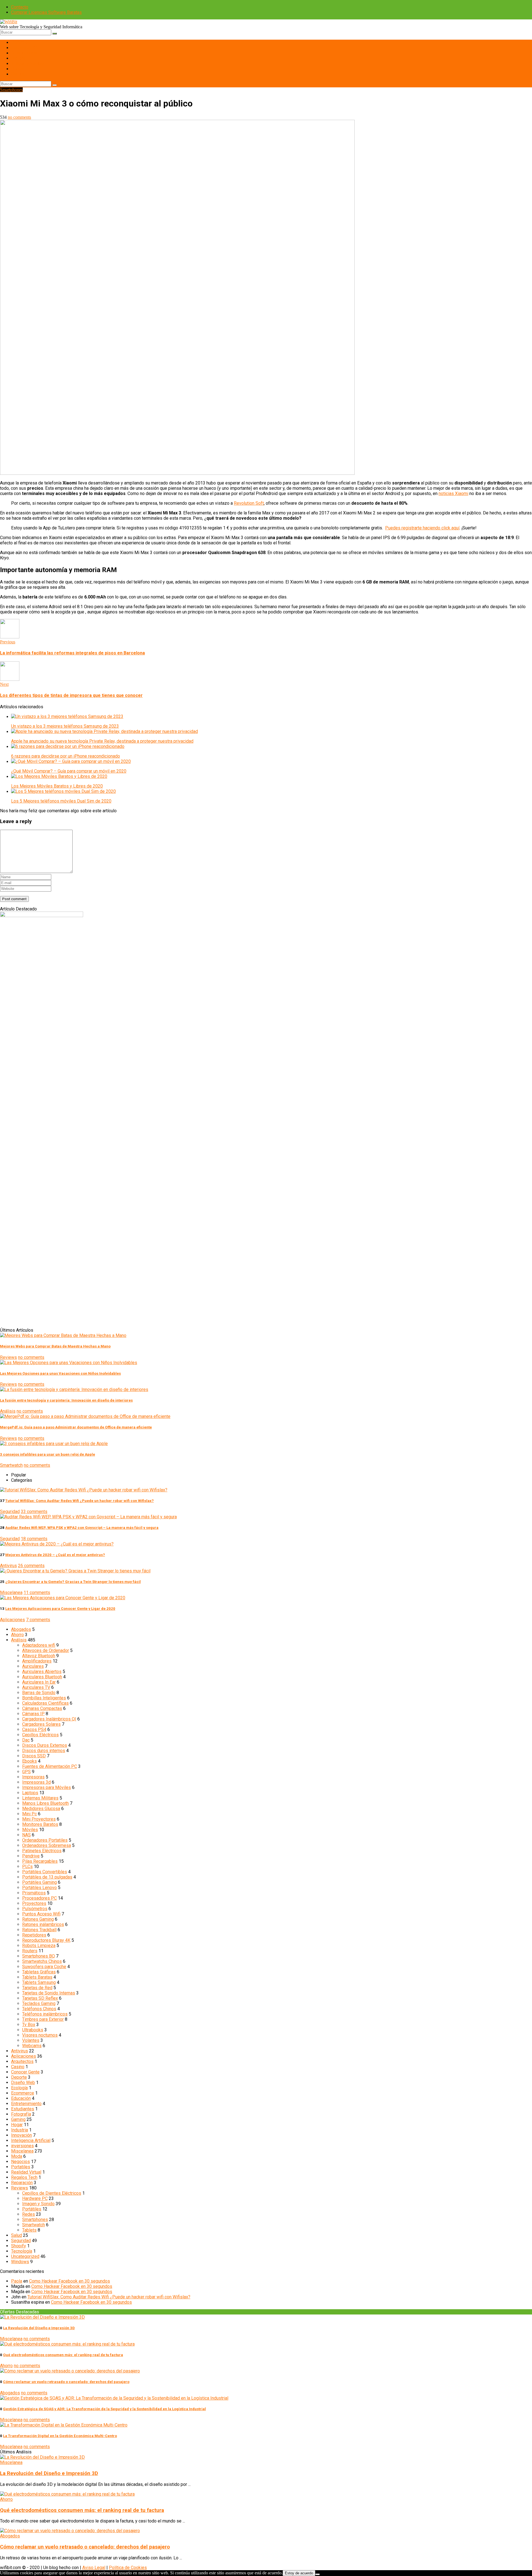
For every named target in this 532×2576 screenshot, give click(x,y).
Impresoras (33, 1777)
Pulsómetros (35, 1909)
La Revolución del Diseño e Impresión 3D (39, 2328)
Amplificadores (37, 1661)
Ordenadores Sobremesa (47, 1845)
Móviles (30, 1830)
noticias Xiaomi (453, 493)
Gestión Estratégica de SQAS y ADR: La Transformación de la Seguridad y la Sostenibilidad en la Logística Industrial (104, 2409)
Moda (17, 2156)
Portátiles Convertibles (45, 1872)
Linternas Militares (40, 1798)
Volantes (31, 2040)
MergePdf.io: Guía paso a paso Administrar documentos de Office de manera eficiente (76, 1427)
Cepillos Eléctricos (40, 1735)
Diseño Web (23, 2083)
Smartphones (24, 53)
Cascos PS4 (34, 1729)
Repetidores (34, 1935)
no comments (19, 117)
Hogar (17, 2125)
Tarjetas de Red (37, 1988)
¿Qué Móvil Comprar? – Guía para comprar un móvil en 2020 (69, 771)
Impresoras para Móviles (47, 1787)
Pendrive (31, 1856)
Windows (20, 2262)
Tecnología (22, 2251)
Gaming (18, 74)
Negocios (21, 2162)
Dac (26, 1740)
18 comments (34, 1539)
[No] (318, 2574)
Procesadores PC (39, 1898)
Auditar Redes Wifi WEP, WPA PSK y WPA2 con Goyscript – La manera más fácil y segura (82, 1528)
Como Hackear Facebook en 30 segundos (70, 2281)
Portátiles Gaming (39, 1882)
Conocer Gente (25, 2072)
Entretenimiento (26, 2104)
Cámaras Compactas (42, 1708)
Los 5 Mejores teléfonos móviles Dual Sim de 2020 (61, 801)
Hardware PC (24, 48)
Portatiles (21, 2167)
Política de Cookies (128, 2568)
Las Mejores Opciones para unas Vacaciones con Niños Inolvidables (60, 1373)
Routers (30, 1951)
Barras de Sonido (39, 1693)
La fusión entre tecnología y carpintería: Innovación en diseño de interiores (66, 1400)
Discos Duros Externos (45, 1745)
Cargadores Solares (41, 1724)
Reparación (22, 2183)
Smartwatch (11, 1465)
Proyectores (34, 1903)
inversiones (22, 2146)
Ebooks (30, 1761)
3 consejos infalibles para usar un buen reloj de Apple (48, 1454)
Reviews (8, 1357)
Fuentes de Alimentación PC (50, 1766)
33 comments (34, 1512)
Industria (20, 2130)
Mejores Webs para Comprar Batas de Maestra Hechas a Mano (55, 1346)
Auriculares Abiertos (42, 1672)
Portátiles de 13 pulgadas (47, 1877)
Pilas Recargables (40, 1861)
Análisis (8, 1411)
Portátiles (21, 42)
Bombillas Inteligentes (44, 1698)
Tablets (18, 58)
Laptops (30, 1793)
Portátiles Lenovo (39, 1888)
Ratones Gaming (38, 1919)
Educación (21, 2098)
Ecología (19, 2088)
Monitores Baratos (40, 1824)
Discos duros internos (44, 1751)
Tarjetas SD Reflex (40, 1998)
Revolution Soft (249, 503)
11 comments (37, 1592)
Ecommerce (23, 2093)
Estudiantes (23, 2109)
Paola (17, 2281)
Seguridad (10, 1512)
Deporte (19, 2077)
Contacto (20, 7)
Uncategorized (25, 2256)
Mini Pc (30, 1814)
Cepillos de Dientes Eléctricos (52, 2193)
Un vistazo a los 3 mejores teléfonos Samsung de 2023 (65, 726)
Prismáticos (34, 1893)
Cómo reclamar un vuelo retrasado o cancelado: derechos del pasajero (66, 2382)
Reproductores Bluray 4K (46, 1940)
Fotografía (21, 2114)
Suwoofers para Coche (44, 1967)
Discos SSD (34, 1756)
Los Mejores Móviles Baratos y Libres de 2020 (57, 786)
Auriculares (33, 1666)
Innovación (21, 2135)
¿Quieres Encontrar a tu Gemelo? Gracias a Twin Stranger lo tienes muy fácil (73, 1582)
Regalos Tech (24, 2177)
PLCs (27, 1866)
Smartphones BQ (39, 1956)
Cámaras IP (33, 1714)
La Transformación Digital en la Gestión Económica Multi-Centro (60, 2436)
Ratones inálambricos (43, 1924)
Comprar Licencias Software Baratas (46, 12)
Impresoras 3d (36, 1782)
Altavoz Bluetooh (39, 1656)
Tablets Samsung (39, 1982)
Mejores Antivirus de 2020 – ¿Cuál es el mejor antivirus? (55, 1555)
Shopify (19, 2246)
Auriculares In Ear (39, 1682)
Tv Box (29, 2025)
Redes (17, 69)
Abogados (21, 1629)
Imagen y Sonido (27, 63)
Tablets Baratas (37, 1977)
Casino (18, 2067)
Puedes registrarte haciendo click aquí (422, 528)
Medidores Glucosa (41, 1809)
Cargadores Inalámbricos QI (49, 1719)
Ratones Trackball (39, 1930)
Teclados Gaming (39, 2003)
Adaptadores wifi (39, 1645)
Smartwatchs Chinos (42, 1961)
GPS (26, 1772)
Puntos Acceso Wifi (41, 1914)
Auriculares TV (36, 1687)
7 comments (38, 1620)
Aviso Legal (94, 2568)
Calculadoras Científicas (45, 1703)
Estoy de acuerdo (299, 2573)
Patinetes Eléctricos (42, 1851)
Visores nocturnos (40, 2035)
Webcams (32, 2046)
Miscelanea (11, 1592)
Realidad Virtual (26, 2172)
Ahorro (17, 1635)
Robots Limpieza (39, 1946)
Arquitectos (22, 2061)
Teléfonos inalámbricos (45, 2014)
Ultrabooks (33, 2030)
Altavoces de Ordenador (46, 1650)
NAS (26, 1835)
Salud (16, 2235)
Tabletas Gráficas (39, 1972)
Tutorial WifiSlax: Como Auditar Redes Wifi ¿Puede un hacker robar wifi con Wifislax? (80, 1501)
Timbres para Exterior (43, 2019)
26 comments (31, 1566)
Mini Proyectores (39, 1819)
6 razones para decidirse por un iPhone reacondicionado (66, 756)
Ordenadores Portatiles (45, 1840)
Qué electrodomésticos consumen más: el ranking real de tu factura (63, 2355)
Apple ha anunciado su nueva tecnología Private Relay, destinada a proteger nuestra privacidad (102, 741)
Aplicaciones (12, 1620)
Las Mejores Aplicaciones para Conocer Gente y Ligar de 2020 (60, 1609)
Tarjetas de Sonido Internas (49, 1993)
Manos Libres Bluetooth (45, 1803)
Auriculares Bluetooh (42, 1677)
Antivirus (8, 1566)
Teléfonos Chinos (39, 2009)
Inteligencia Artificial (31, 2140)
